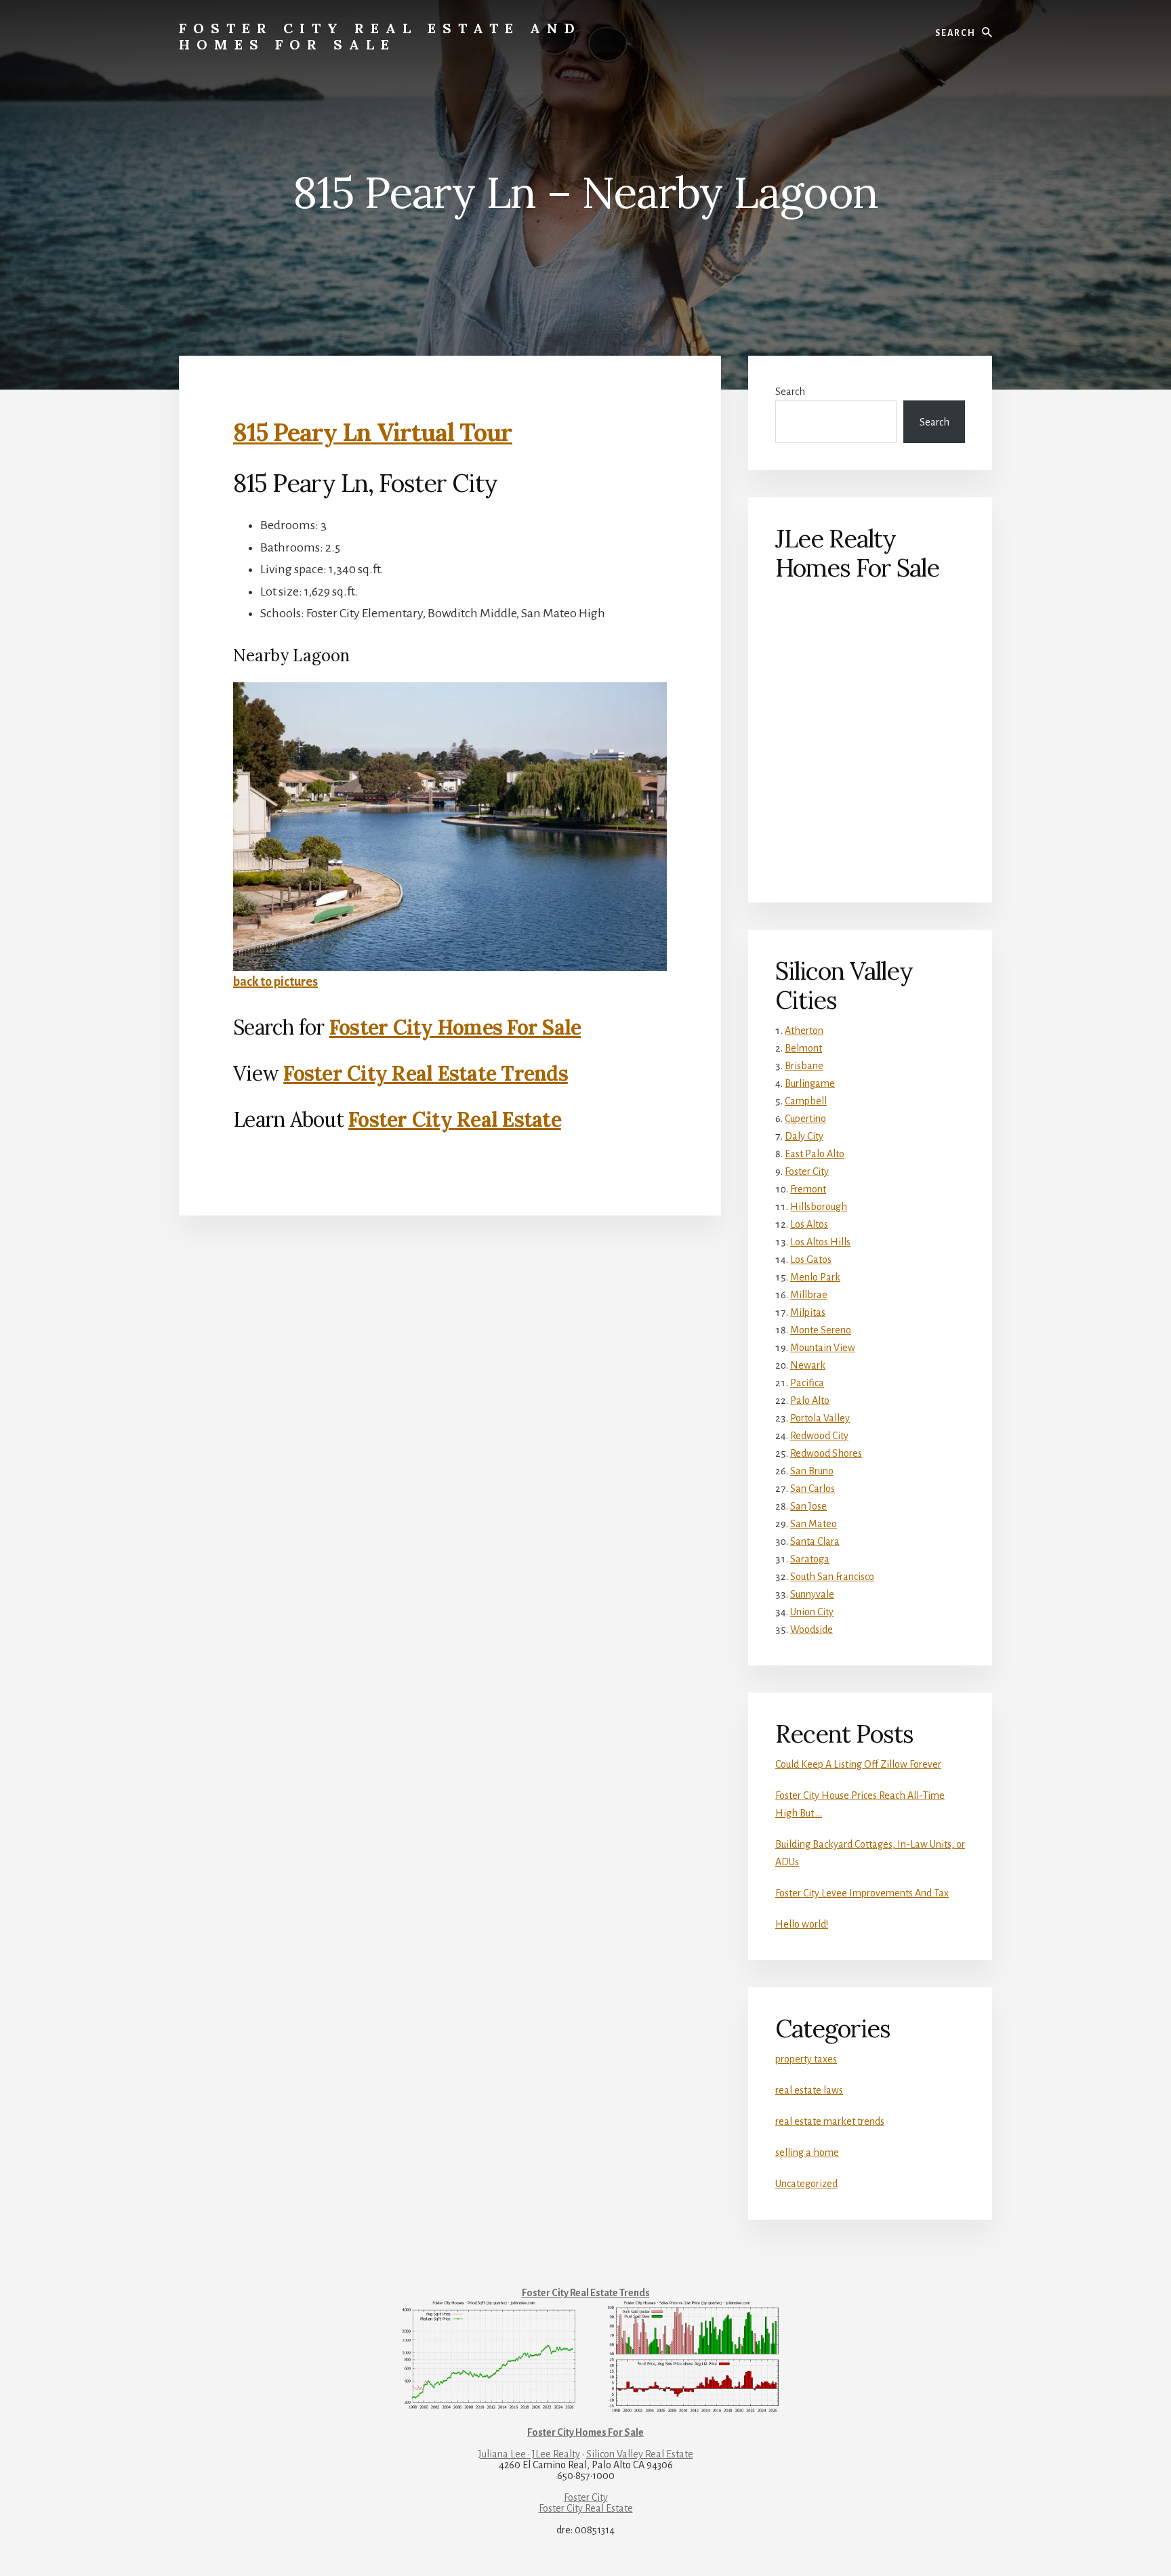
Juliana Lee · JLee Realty (529, 2454)
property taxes (806, 2059)
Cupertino (805, 1119)
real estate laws (809, 2090)
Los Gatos (811, 1260)
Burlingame (810, 1083)
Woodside (812, 1629)
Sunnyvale (812, 1594)
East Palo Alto (815, 1154)
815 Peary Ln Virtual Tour (373, 432)
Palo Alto (810, 1400)
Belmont (803, 1048)
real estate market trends (830, 2121)
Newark (808, 1365)
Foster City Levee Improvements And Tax (862, 1893)
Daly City (804, 1136)
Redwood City (819, 1436)
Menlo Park (815, 1277)
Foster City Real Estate (455, 1119)
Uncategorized (806, 2184)
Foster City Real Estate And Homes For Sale (380, 36)
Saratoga (810, 1559)
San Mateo (814, 1524)
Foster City (807, 1171)
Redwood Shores (826, 1453)
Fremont (808, 1189)
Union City (812, 1612)
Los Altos (809, 1224)
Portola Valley (820, 1418)
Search (790, 392)
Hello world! (802, 1924)
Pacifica (807, 1383)
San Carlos (813, 1489)
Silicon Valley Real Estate (640, 2454)
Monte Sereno (821, 1330)
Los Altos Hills (820, 1242)
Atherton (804, 1031)
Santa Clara (815, 1541)
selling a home (807, 2153)
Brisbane (804, 1066)
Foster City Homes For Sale (455, 1027)
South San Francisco (832, 1577)
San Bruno (812, 1471)
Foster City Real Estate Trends (426, 1073)
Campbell (806, 1101)
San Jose (808, 1506)
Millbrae (809, 1295)
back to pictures (275, 982)
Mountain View (823, 1348)
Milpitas (808, 1312)
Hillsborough (819, 1207)
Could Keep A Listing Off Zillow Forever (858, 1764)
